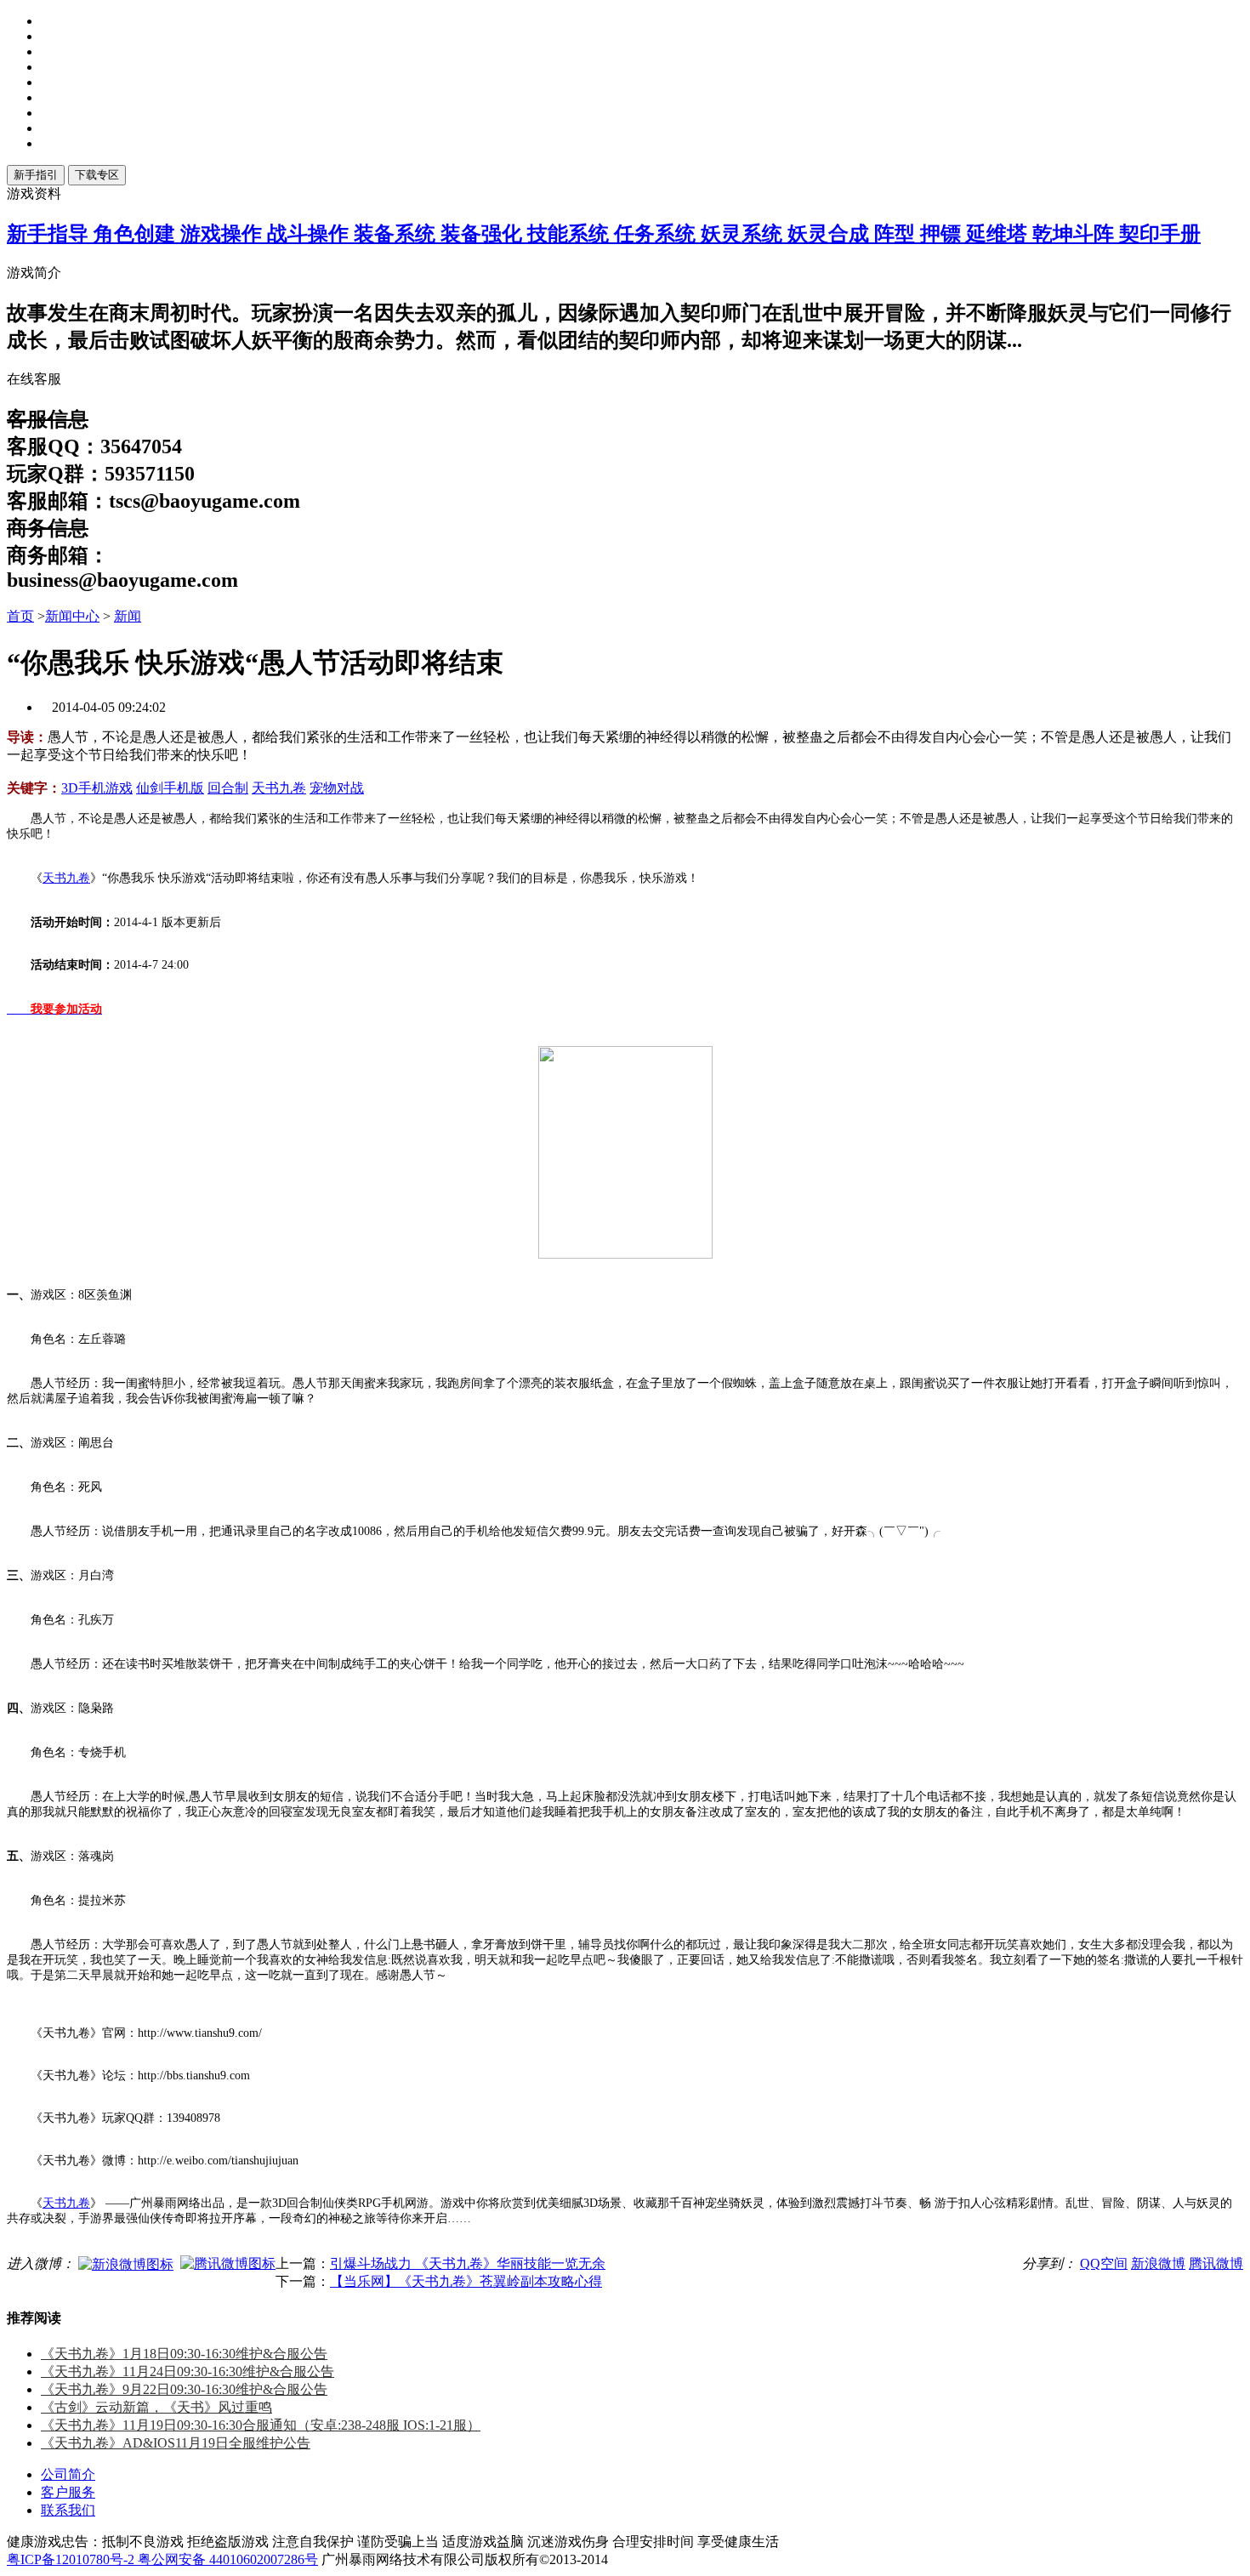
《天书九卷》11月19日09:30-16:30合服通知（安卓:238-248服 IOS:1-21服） (261, 2425)
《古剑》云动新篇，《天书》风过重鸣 (156, 2407)
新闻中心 (72, 616)
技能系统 (571, 234)
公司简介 (68, 2474)
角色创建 (137, 234)
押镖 (943, 234)
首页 (20, 616)
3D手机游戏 (97, 788)
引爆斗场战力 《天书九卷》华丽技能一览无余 (468, 2263)
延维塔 (999, 234)
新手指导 (50, 234)
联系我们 (68, 2510)
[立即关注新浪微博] (126, 2263)
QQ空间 (1104, 2263)
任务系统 (657, 234)
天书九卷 (279, 788)
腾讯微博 (1216, 2263)
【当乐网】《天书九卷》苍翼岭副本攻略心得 (466, 2281)
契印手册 (1160, 234)
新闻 (128, 616)
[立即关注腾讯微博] (228, 2263)
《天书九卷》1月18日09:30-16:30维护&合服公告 (184, 2354)
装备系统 (397, 234)
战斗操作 (310, 234)
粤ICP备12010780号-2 (72, 2559)
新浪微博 (1158, 2263)
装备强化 (484, 234)
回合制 (228, 788)
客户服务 (68, 2492)
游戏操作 (224, 234)
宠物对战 (337, 788)
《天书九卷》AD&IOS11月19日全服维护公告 (176, 2443)
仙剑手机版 (170, 788)
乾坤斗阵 (1076, 234)
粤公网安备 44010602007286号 (228, 2559)
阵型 (897, 234)
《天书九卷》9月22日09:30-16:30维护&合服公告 (184, 2389)
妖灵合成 (831, 234)
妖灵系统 (744, 234)
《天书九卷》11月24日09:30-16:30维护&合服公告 (187, 2371)
